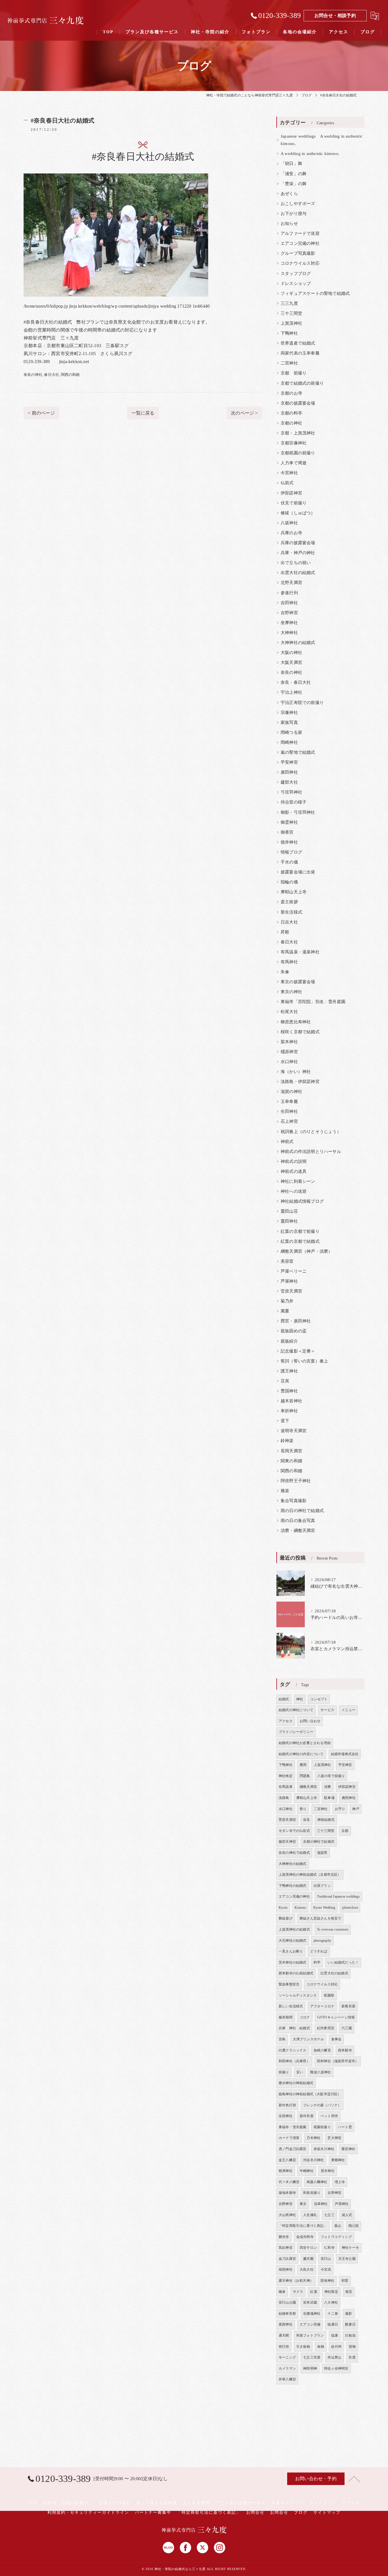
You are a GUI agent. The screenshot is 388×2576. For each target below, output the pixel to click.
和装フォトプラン (310, 2335)
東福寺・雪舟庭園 (293, 2127)
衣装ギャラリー (287, 2503)
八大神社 (331, 2302)
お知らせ (289, 223)
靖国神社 (286, 2269)
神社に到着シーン (298, 1181)
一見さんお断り (291, 1951)
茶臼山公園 (287, 2302)
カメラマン (287, 2368)
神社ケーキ (350, 2248)
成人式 (347, 2215)
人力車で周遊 (294, 463)
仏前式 (287, 483)
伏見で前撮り (294, 503)
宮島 (282, 2039)
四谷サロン (308, 2248)
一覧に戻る (143, 413)
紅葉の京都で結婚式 (300, 1241)
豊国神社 (289, 1391)
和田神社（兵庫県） (294, 2061)
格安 (349, 2292)
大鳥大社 (307, 2269)
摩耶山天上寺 (294, 892)
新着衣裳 (348, 2006)
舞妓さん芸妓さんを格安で (320, 1918)
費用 (303, 1765)
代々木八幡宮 (289, 2182)
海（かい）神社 (296, 1072)
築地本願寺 (287, 2193)
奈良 (306, 1820)
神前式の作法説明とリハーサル (311, 1152)
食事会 (336, 2039)
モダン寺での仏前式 (294, 1831)
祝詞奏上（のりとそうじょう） (311, 1132)
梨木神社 (289, 1042)
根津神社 (286, 2171)
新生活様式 (291, 912)
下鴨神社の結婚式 (293, 1886)
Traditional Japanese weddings (338, 1896)
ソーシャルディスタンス (298, 1995)
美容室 (287, 1261)
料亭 (317, 1962)
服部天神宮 (287, 1842)
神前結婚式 (326, 1820)
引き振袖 (303, 2347)
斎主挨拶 (289, 902)
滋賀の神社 (291, 1092)
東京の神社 (291, 992)
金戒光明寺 (305, 2237)
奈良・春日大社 (296, 682)
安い (300, 2072)
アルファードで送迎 (300, 233)
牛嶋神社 (307, 2171)
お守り (340, 1809)
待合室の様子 (294, 802)
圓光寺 (284, 2237)
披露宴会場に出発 (298, 872)
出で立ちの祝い (296, 563)
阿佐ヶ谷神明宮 (336, 2368)
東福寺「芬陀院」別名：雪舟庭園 (313, 1002)
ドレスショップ (296, 283)
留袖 (352, 2347)
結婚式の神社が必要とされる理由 (305, 1743)
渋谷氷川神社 (313, 2160)
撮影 (349, 2314)
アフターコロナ (322, 2006)
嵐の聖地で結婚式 (298, 752)
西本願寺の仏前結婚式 (296, 1973)
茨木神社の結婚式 (293, 1962)
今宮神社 (289, 473)
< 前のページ (41, 413)
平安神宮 (289, 762)
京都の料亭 (291, 413)
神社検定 (286, 1776)
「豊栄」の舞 (294, 184)
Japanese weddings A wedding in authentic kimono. (322, 140)
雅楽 (285, 1491)
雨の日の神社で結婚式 (302, 1511)
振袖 (321, 2347)
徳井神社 (289, 842)
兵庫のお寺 (291, 533)
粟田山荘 (289, 1211)
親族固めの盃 (294, 1331)
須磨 (327, 1787)
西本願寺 (345, 2050)
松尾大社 (289, 1012)
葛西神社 (286, 2324)
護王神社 (289, 1371)
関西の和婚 (70, 375)
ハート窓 (345, 2127)
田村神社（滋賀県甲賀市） (338, 2061)
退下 (285, 1421)
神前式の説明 (294, 1161)
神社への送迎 (294, 1191)
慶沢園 (308, 2259)
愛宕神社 (348, 2149)
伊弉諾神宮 (291, 493)
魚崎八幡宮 (322, 2050)
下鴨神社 (289, 333)
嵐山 (338, 2226)
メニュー (348, 1710)
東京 (303, 2204)
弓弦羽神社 (291, 792)
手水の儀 (289, 862)
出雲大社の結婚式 (298, 573)
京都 (345, 1831)
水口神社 (289, 1062)
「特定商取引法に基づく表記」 (303, 2226)
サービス (327, 1710)
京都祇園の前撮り (298, 453)
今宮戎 (326, 2269)
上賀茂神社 (291, 323)
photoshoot (350, 1908)
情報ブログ (291, 852)
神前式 (287, 1142)
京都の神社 (291, 423)
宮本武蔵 (310, 2302)
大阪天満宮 (291, 662)
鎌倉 (282, 2292)
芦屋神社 (289, 1281)
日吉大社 (289, 922)
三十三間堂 (291, 313)
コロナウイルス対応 (300, 263)
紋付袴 (336, 2347)
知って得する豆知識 (157, 2503)
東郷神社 (338, 2160)
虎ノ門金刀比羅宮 (293, 2149)
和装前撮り (312, 2193)
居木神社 (328, 2171)
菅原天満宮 (291, 1291)
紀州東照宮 (326, 2028)
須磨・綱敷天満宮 (298, 1531)
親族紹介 (289, 1341)
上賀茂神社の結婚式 (294, 1929)
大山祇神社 (287, 2215)
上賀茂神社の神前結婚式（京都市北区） (310, 1875)
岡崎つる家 (291, 732)
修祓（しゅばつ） (298, 513)
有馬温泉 (286, 1787)
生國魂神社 (312, 2314)
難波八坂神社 (321, 2072)
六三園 (347, 2028)
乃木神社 (313, 2138)
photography (322, 1941)
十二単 (333, 2314)
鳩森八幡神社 (317, 2182)
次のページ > (244, 413)
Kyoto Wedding (324, 1908)
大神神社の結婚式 (298, 643)
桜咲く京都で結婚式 (300, 1032)
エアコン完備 (310, 2324)
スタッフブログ (296, 274)
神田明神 (310, 2368)
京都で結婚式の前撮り (302, 383)
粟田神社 (289, 1221)
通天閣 (284, 2335)
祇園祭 (329, 1995)
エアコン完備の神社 (300, 243)
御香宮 (287, 832)
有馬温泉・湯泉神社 (300, 952)
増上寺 (340, 2182)
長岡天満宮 (291, 1451)
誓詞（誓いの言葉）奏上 (304, 1361)
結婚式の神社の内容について (301, 1754)
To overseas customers (333, 1929)
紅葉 (314, 2292)
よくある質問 (197, 2503)
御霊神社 (289, 822)
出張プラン (322, 1886)
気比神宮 (286, 2248)
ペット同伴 (329, 2116)
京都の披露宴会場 (298, 403)
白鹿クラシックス (293, 2050)
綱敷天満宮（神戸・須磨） (306, 1251)
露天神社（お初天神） (296, 2281)
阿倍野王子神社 (296, 1481)
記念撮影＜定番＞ (298, 1351)
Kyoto (283, 1908)
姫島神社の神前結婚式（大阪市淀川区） (310, 2094)
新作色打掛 (287, 2105)
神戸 (356, 1809)
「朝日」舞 (291, 163)
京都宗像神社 (294, 443)
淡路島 (284, 1798)
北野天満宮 (291, 583)
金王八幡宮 (287, 2160)
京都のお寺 (291, 393)
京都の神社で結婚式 (319, 1842)
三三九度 (289, 303)
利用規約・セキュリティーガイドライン (88, 2512)
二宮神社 (289, 363)
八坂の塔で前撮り (331, 1776)
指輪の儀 (289, 882)
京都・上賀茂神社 (298, 433)
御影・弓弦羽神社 (298, 812)
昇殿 (285, 932)
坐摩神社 (289, 623)
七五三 (329, 2215)
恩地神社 (327, 2281)
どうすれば (319, 1951)
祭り (303, 1809)
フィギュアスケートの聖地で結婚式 (315, 293)
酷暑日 (350, 2324)
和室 (345, 2281)
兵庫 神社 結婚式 (294, 2028)
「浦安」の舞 (294, 174)
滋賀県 (322, 1853)
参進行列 (289, 593)
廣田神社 (289, 772)
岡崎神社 (289, 742)
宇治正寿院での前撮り (302, 703)
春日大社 (52, 375)
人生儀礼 (310, 2215)
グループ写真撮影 (298, 253)
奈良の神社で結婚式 (294, 1853)
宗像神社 (289, 713)
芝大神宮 (334, 2138)
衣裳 (352, 2357)
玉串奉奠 (289, 1101)
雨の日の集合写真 (298, 1521)
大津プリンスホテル (308, 2039)
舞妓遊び (286, 1918)
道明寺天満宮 (294, 1431)
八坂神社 (289, 523)
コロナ (305, 2017)
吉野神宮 (289, 613)
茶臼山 (326, 2259)
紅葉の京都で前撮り (300, 1231)
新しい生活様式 (291, 2006)
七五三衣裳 (312, 2357)
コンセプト (319, 1699)
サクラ (298, 2292)
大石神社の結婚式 (293, 1941)
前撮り (284, 2072)
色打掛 (284, 2347)
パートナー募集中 (153, 2512)
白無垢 (350, 2335)
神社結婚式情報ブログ (302, 1201)
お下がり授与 (294, 214)
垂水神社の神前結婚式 (296, 2083)
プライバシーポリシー (296, 1732)
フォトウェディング (336, 2237)
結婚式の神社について (296, 1710)
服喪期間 (286, 2017)
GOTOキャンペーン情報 (336, 2017)
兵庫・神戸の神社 (298, 553)
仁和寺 (329, 2248)
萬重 (285, 1311)
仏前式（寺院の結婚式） (68, 2503)
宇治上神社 (291, 692)
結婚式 (284, 1699)
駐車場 (329, 1798)
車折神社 (289, 1411)
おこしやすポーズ (298, 204)
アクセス (286, 1721)
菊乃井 (287, 1301)
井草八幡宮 (287, 2379)
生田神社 (289, 1111)
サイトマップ (327, 2512)
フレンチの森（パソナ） (322, 2105)
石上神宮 (289, 1121)
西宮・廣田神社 (296, 1321)
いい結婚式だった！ (343, 1962)
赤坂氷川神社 (324, 2149)
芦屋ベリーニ (294, 1271)
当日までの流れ (115, 2503)
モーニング (287, 2357)
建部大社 (289, 782)
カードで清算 (289, 2138)
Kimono (300, 1908)
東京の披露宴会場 (298, 982)
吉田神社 (289, 603)
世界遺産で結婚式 (298, 343)
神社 (300, 1699)
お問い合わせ (310, 1721)
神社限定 (331, 2292)
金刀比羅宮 (287, 2259)
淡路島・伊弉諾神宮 (300, 1082)
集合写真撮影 (294, 1501)
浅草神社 (321, 2204)
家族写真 (289, 722)
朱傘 (285, 972)
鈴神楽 (287, 1441)
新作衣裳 (307, 2116)
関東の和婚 (291, 1461)
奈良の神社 (33, 375)
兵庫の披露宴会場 (298, 543)
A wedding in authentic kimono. (310, 154)
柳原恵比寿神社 (296, 1022)
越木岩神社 (291, 1401)
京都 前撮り (294, 373)
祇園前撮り (322, 2127)
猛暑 (335, 2335)
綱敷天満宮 (308, 1787)
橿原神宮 (289, 1052)
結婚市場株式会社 (345, 1754)
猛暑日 (333, 2324)
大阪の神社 (291, 653)
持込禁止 (334, 2357)
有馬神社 (289, 962)
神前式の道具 (294, 1171)
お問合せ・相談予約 (335, 15)
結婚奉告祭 (287, 2314)
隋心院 (354, 2226)
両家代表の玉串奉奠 (300, 353)
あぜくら (289, 194)
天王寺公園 (347, 2259)
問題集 (305, 1776)
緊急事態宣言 (289, 1984)
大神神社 (289, 633)
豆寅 (285, 1381)
